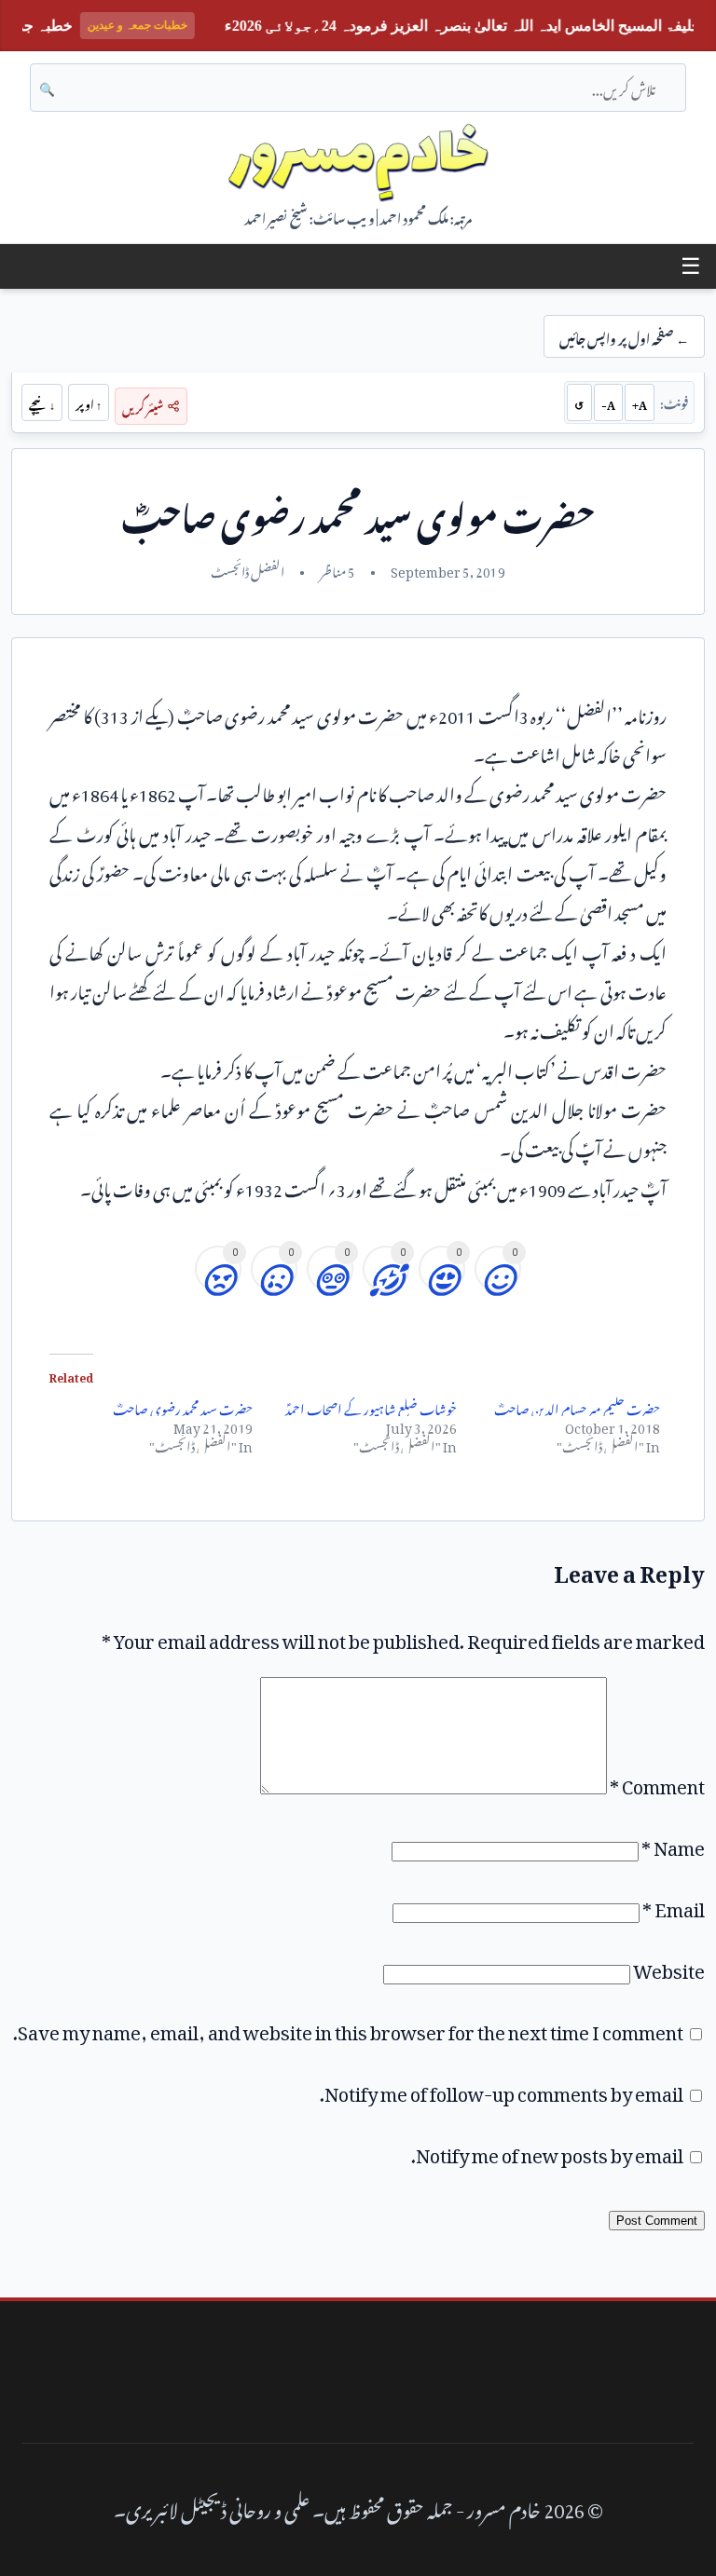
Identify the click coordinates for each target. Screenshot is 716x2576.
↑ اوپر (89, 402)
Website (669, 1967)
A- (608, 402)
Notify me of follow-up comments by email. (502, 2090)
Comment (657, 1782)
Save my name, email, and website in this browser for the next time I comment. (348, 2028)
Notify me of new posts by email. (547, 2151)
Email (674, 1905)
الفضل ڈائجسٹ (248, 569)
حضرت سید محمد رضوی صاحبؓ (183, 1406)
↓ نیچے (42, 402)
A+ (640, 402)
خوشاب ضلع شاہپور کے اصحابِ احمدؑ (371, 1406)
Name (673, 1844)
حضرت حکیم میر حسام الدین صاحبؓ (577, 1406)
